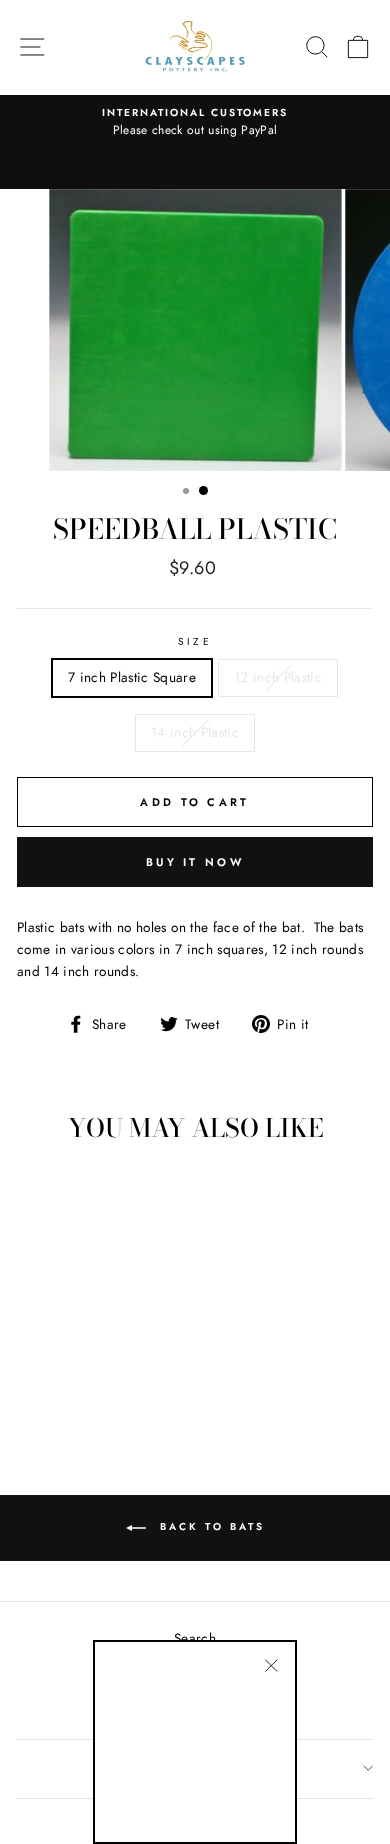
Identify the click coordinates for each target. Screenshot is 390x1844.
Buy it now (195, 862)
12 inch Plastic (278, 677)
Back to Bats (209, 1526)
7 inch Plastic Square (132, 677)
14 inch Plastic (195, 732)
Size (194, 641)
